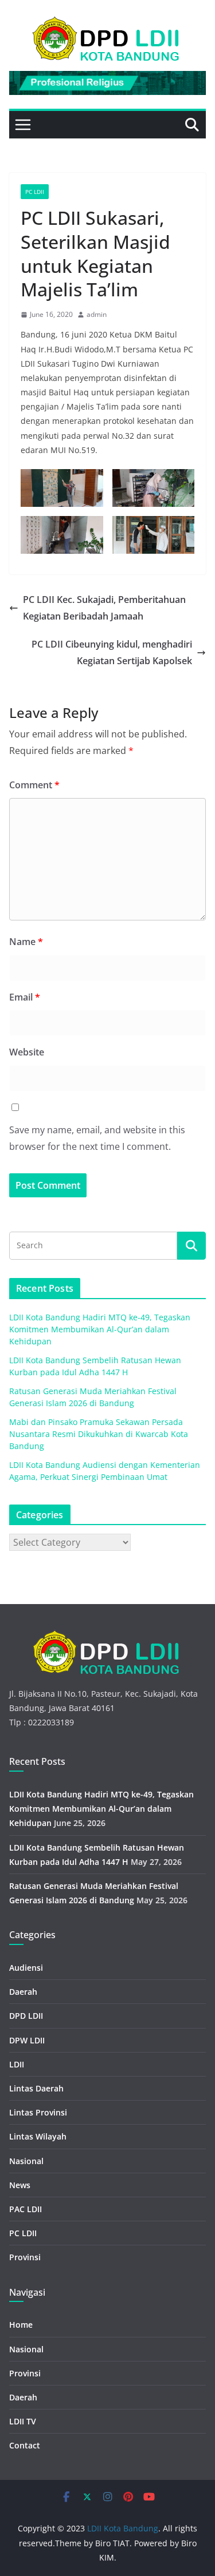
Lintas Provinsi (38, 2112)
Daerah (23, 1992)
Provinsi (25, 2257)
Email (25, 997)
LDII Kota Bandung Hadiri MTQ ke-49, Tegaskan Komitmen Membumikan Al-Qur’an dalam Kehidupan (100, 1329)
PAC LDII (26, 2209)
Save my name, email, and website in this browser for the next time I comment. (97, 1138)
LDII (17, 2064)
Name (26, 942)
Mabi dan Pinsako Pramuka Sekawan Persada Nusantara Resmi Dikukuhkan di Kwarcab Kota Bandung (99, 1434)
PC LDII (35, 192)
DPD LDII (26, 2016)
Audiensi (26, 1968)
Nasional (26, 2161)
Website (27, 1052)
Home (21, 2325)
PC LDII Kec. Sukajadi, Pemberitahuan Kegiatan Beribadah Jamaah (104, 608)
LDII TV (23, 2421)
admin (97, 314)
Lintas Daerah (36, 2088)
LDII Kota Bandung (123, 2528)
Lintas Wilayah (38, 2136)
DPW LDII (27, 2040)
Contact (25, 2445)
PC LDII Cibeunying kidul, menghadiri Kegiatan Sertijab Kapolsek (112, 652)
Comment (34, 785)
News (20, 2185)
